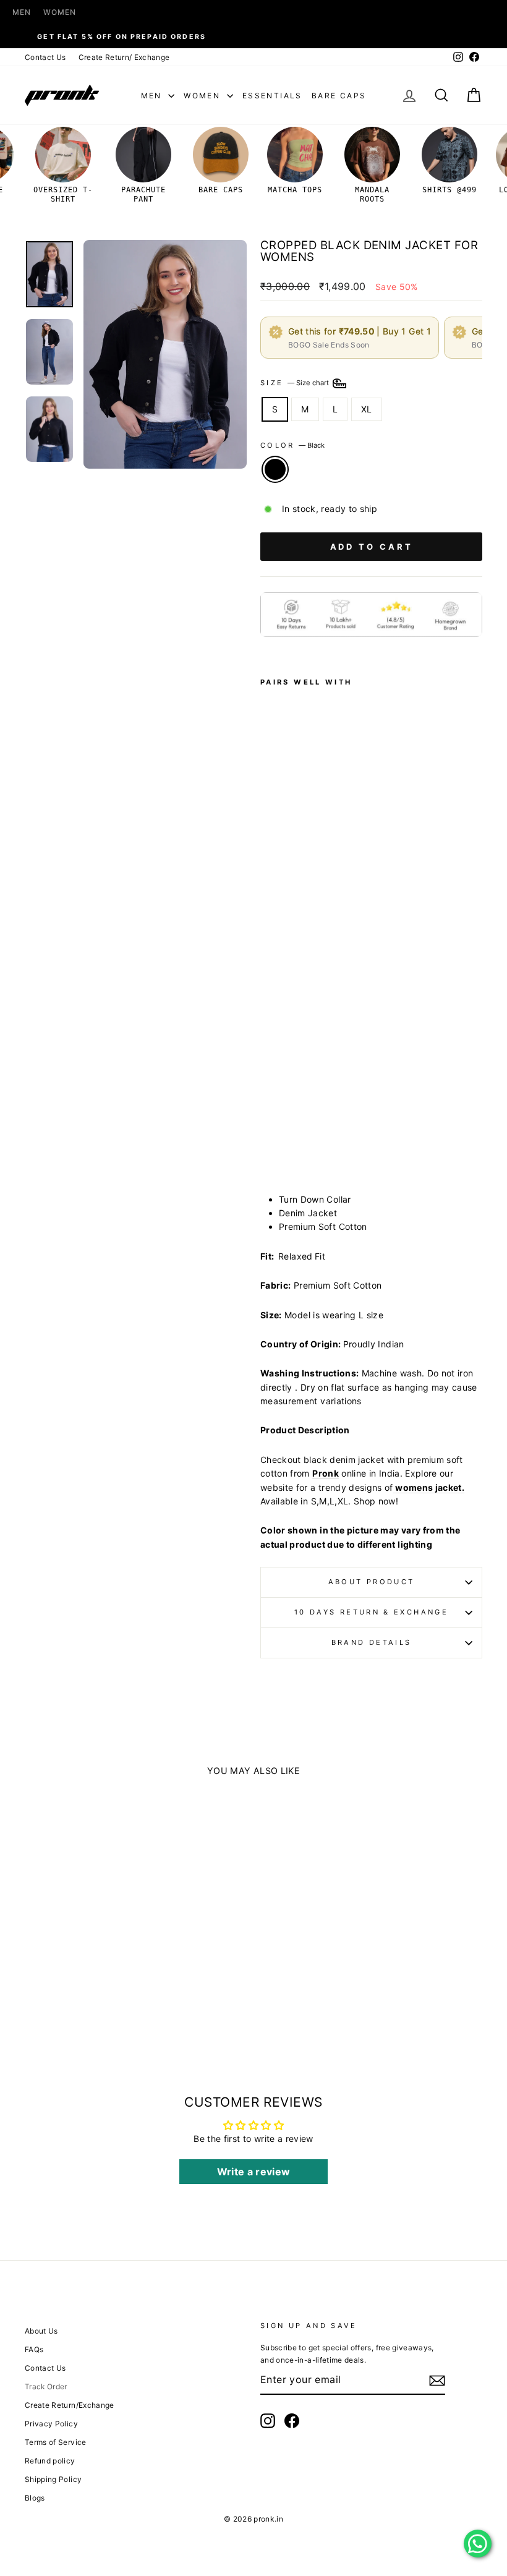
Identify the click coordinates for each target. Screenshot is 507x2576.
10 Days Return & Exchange (371, 1612)
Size (296, 383)
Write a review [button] (254, 2172)
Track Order (46, 2386)
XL (367, 409)
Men (22, 12)
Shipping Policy (53, 2479)
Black (275, 469)
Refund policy (50, 2461)
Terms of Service (56, 2442)
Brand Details (372, 1642)
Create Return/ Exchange (124, 57)
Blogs (35, 2498)
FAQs (34, 2349)
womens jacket (428, 1487)
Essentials (272, 96)
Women (60, 12)
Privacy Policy (51, 2424)
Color (292, 445)
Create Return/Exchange (70, 2405)
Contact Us (45, 57)
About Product (372, 1582)
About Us (41, 2331)
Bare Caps (339, 96)
